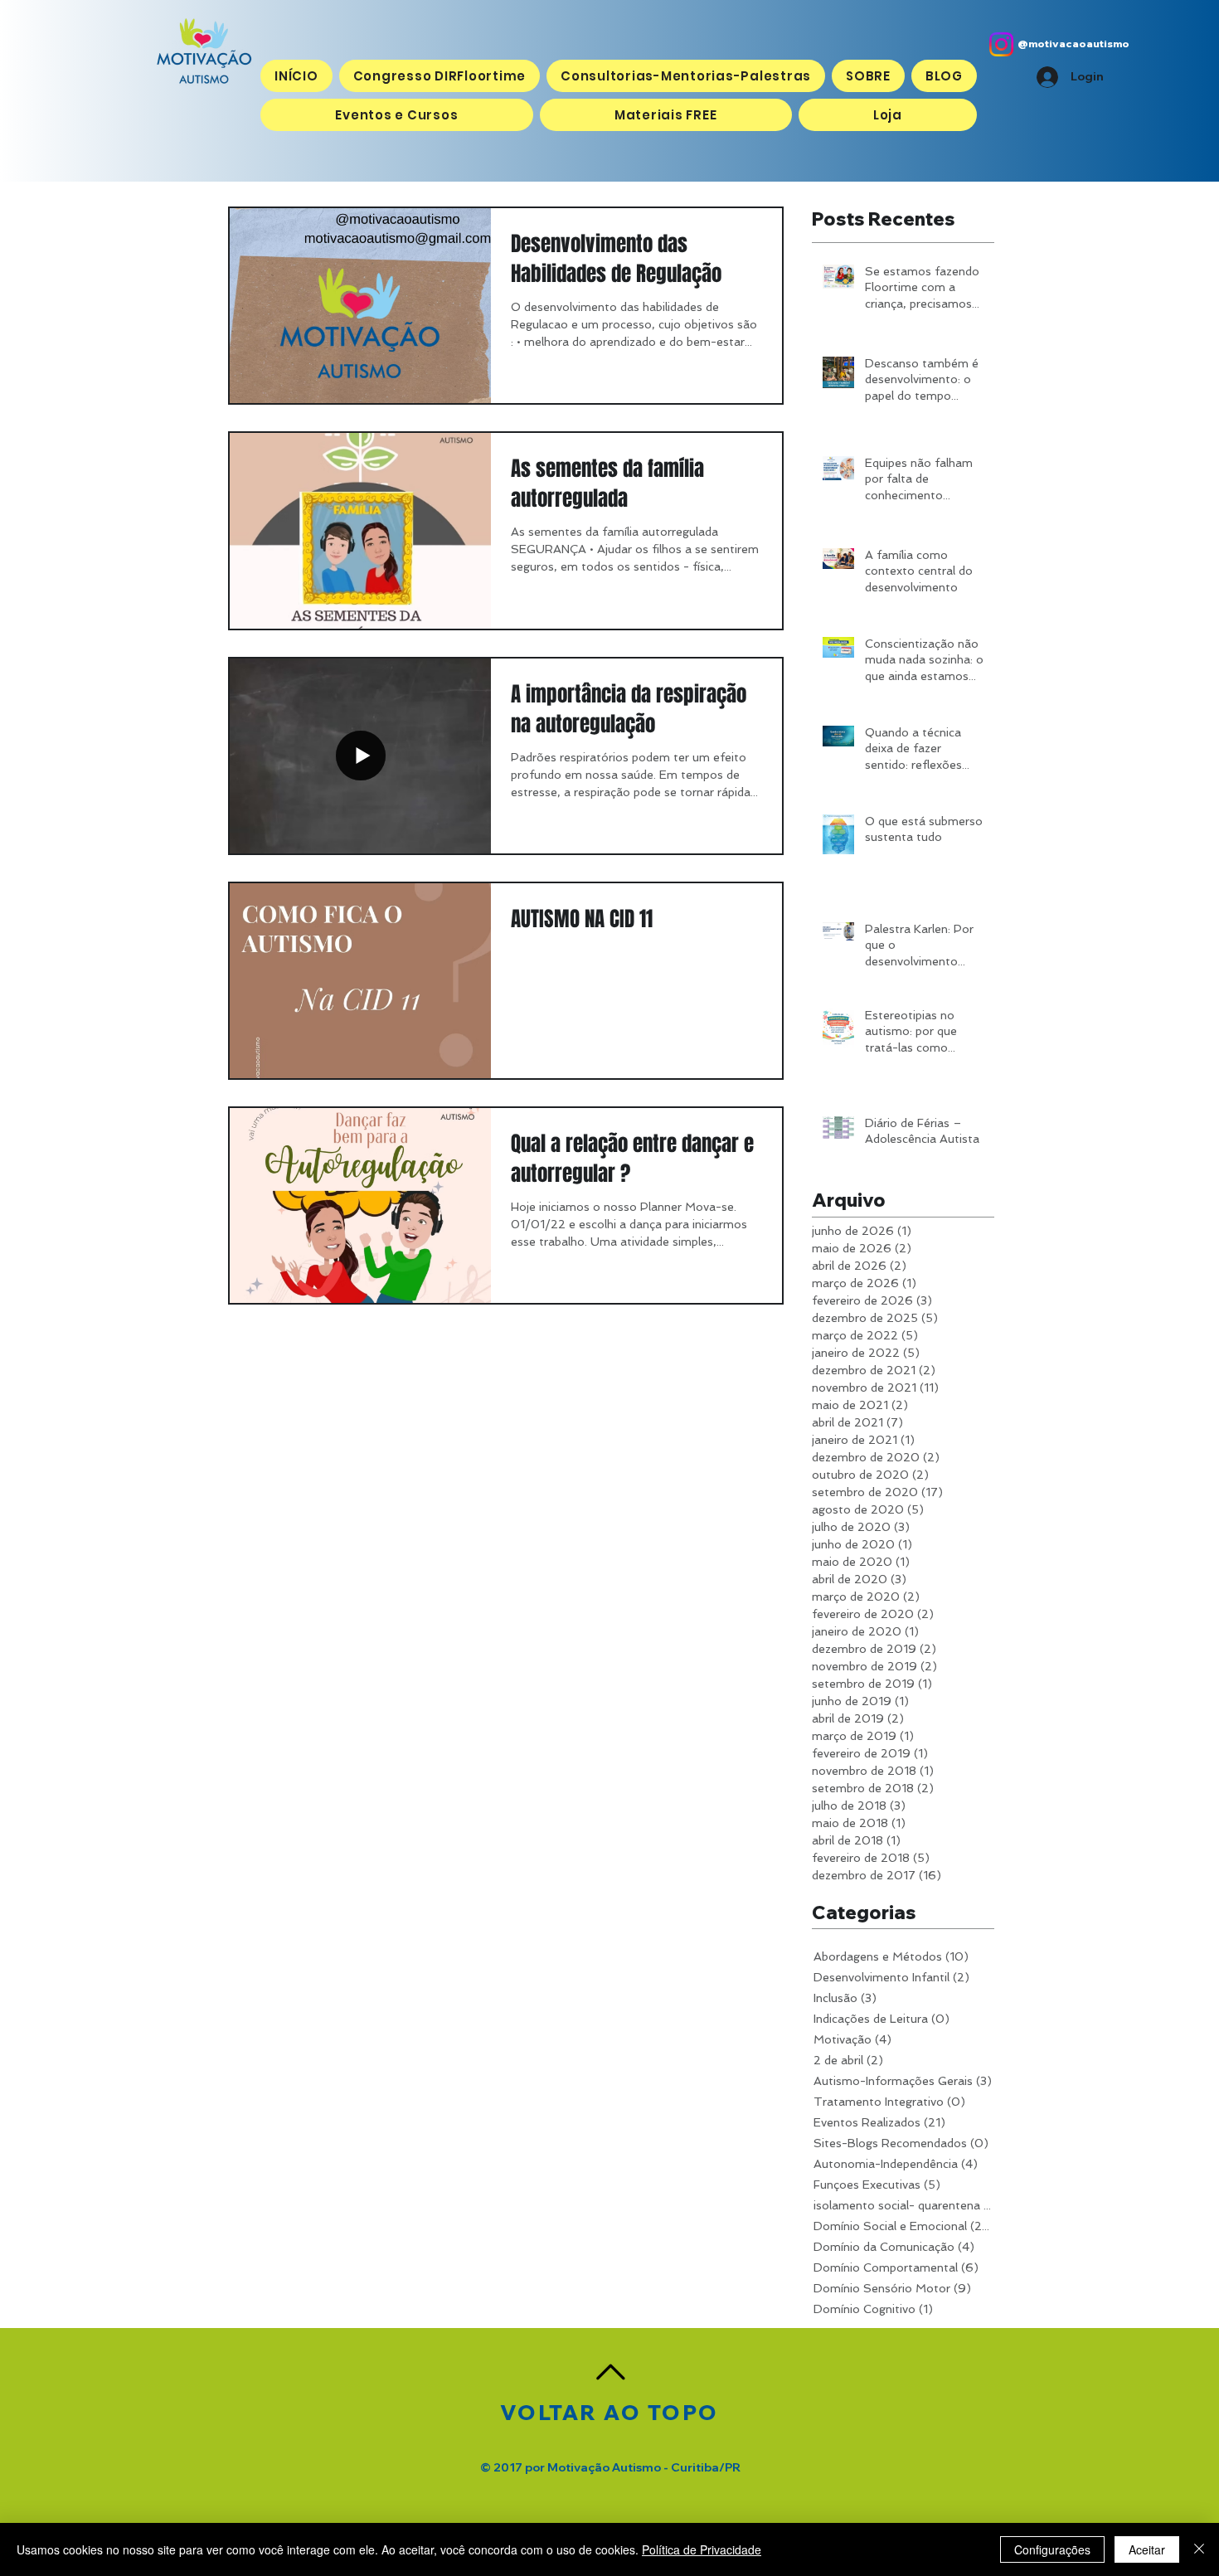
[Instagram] (1001, 44)
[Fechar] (1199, 2549)
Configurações (1052, 2549)
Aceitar (1147, 2549)
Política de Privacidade (702, 2549)
